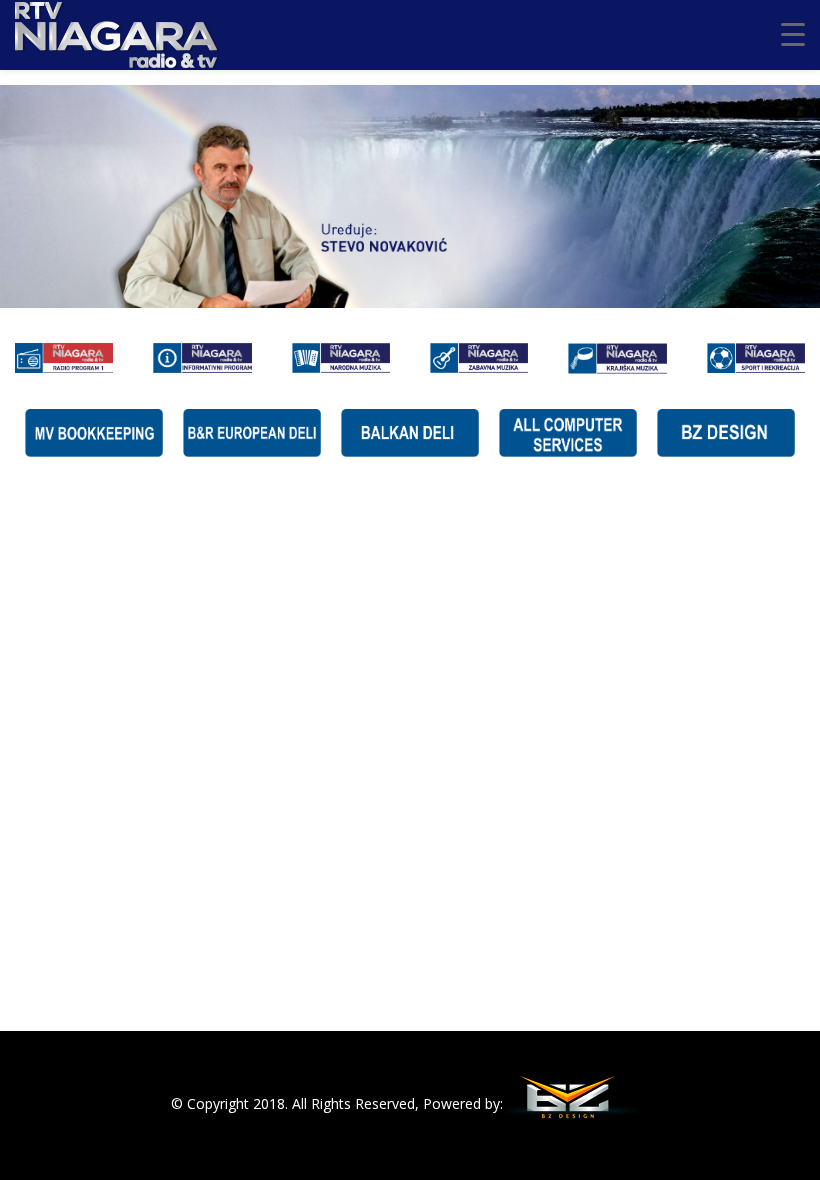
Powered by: (463, 1103)
